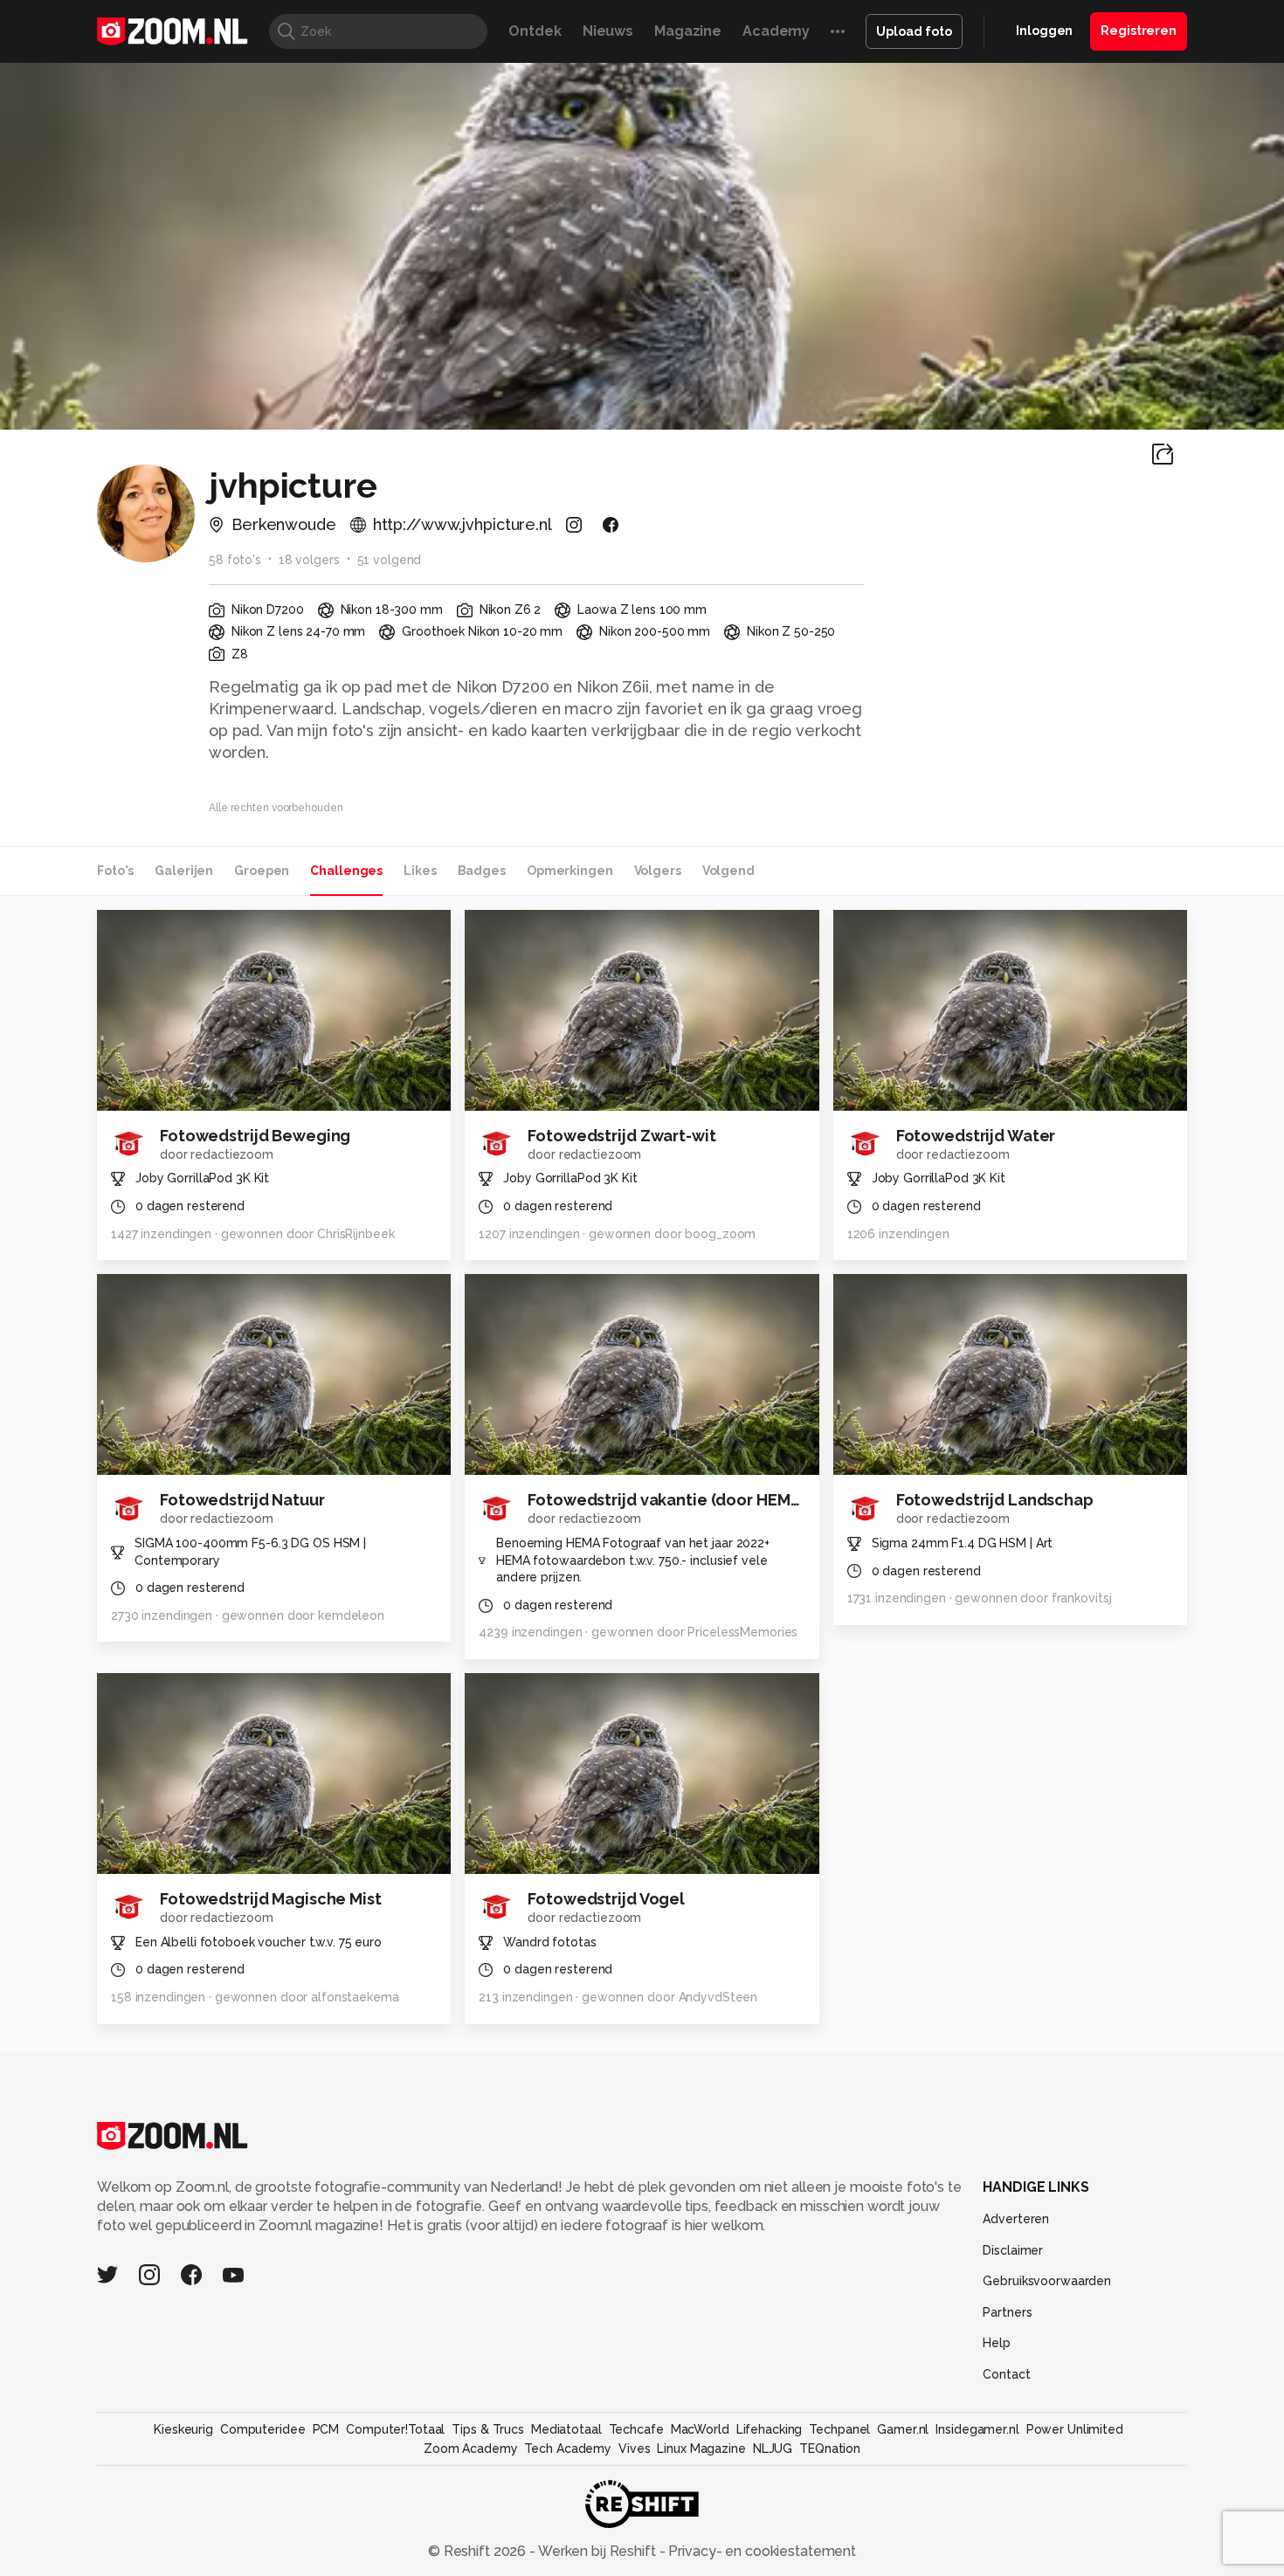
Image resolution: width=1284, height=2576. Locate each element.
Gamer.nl (903, 2429)
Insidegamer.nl (977, 2429)
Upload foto (914, 31)
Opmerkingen (570, 871)
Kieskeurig (183, 2429)
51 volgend (390, 560)
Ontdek (535, 31)
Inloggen (1044, 31)
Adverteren (1016, 2219)
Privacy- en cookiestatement (760, 2551)
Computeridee (263, 2429)
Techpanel (839, 2429)
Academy (776, 31)
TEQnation (830, 2449)
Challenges (346, 871)
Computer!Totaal (395, 2429)
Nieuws (608, 31)
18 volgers (309, 560)
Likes (420, 871)
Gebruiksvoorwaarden (1047, 2281)
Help (997, 2343)
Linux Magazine (701, 2449)
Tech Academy (568, 2449)
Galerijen (184, 871)
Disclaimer (1013, 2250)
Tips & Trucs (488, 2429)
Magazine (688, 31)
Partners (1007, 2312)
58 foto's (235, 560)
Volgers (658, 871)
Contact (1006, 2374)
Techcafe (636, 2429)
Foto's (115, 871)
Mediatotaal (566, 2429)
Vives (634, 2449)
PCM (326, 2429)
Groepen (262, 871)
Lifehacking (770, 2429)
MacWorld (700, 2429)
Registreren (1139, 31)
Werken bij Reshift (597, 2551)
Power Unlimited (1075, 2429)
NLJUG (773, 2449)
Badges (482, 871)
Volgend (728, 871)
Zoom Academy (471, 2449)
